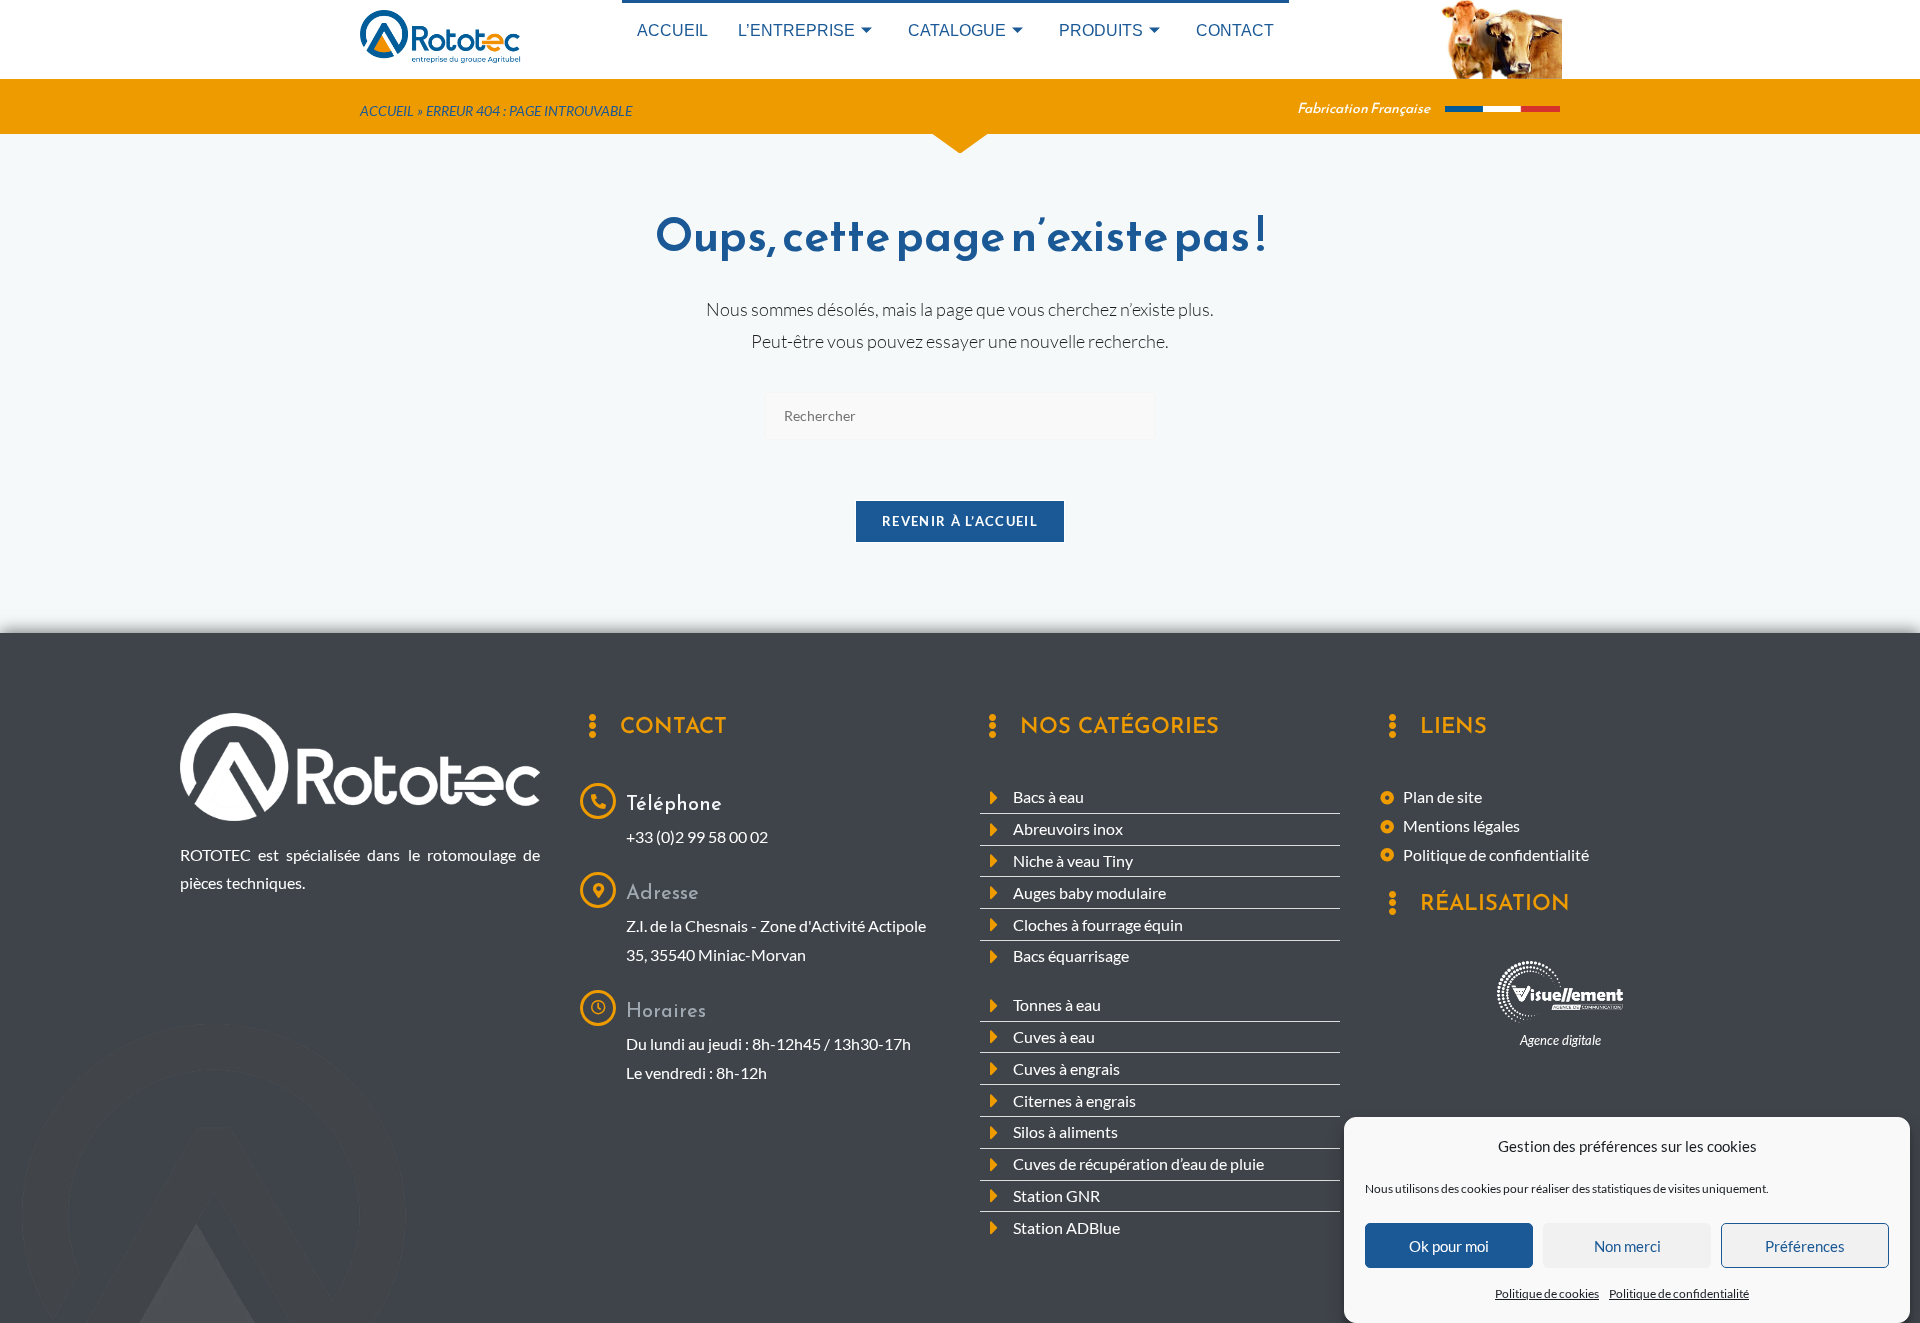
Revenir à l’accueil (960, 521)
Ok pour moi (1449, 1246)
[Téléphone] (598, 801)
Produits (1101, 30)
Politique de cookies (1547, 1293)
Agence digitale (1560, 1040)
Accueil (672, 30)
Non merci (1627, 1246)
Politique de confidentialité (1679, 1293)
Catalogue (957, 30)
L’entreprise (796, 30)
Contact (1235, 30)
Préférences (1805, 1246)
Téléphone (674, 803)
